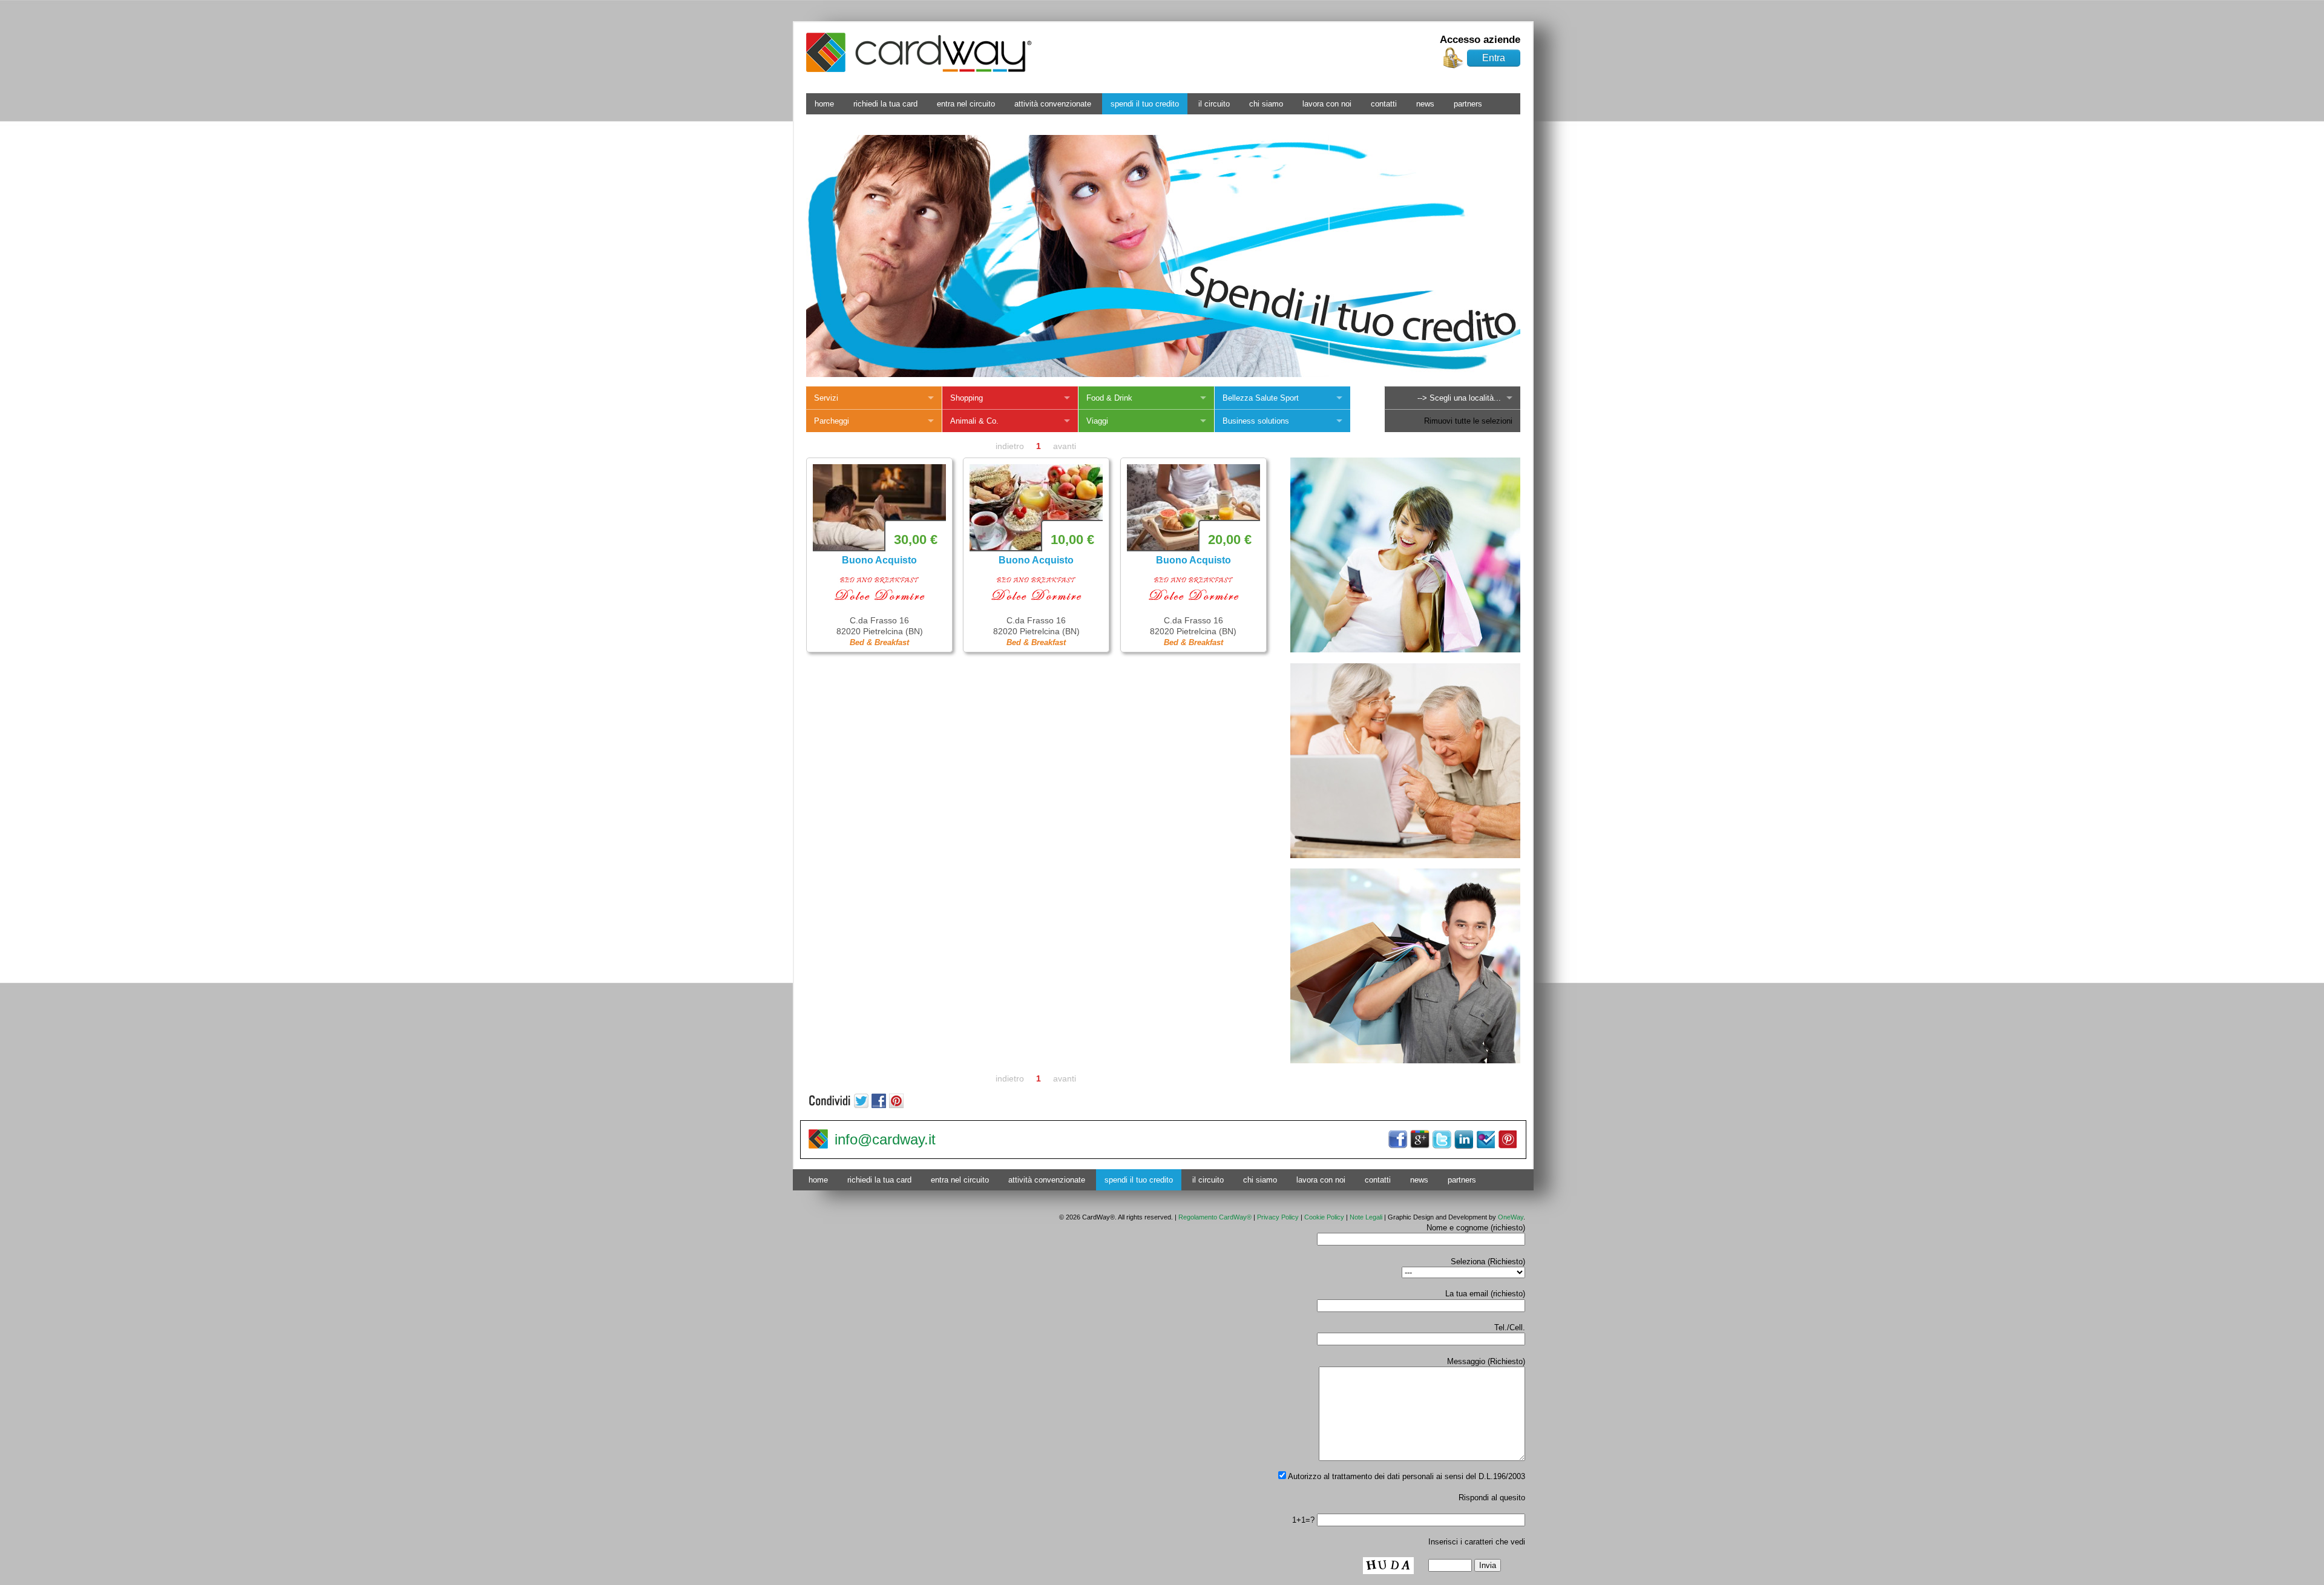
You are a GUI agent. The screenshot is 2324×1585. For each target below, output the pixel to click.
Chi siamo (1266, 104)
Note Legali (1366, 1217)
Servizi (826, 398)
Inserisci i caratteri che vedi (1477, 1542)
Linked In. (1463, 1140)
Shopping (967, 398)
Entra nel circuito (966, 104)
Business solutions (1256, 421)
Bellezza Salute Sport (1261, 398)
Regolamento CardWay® (1215, 1217)
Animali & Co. (974, 421)
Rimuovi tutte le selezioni (1468, 421)
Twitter (1442, 1140)
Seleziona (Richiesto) (1488, 1262)
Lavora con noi (1327, 104)
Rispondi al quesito (1492, 1498)
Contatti (1384, 104)
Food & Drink (1109, 398)
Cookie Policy (1324, 1217)
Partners (1468, 104)
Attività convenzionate (1053, 104)
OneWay (1511, 1217)
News (1425, 104)
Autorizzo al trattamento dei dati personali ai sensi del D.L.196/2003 (1406, 1476)
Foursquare (1485, 1140)
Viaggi (1097, 421)
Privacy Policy (1278, 1217)
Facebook (1398, 1140)
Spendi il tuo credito (1145, 104)
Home (824, 104)
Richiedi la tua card (885, 104)
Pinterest (1507, 1140)
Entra (1494, 58)
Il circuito (1214, 104)
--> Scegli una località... (1459, 398)
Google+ (1420, 1140)
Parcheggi (832, 421)
